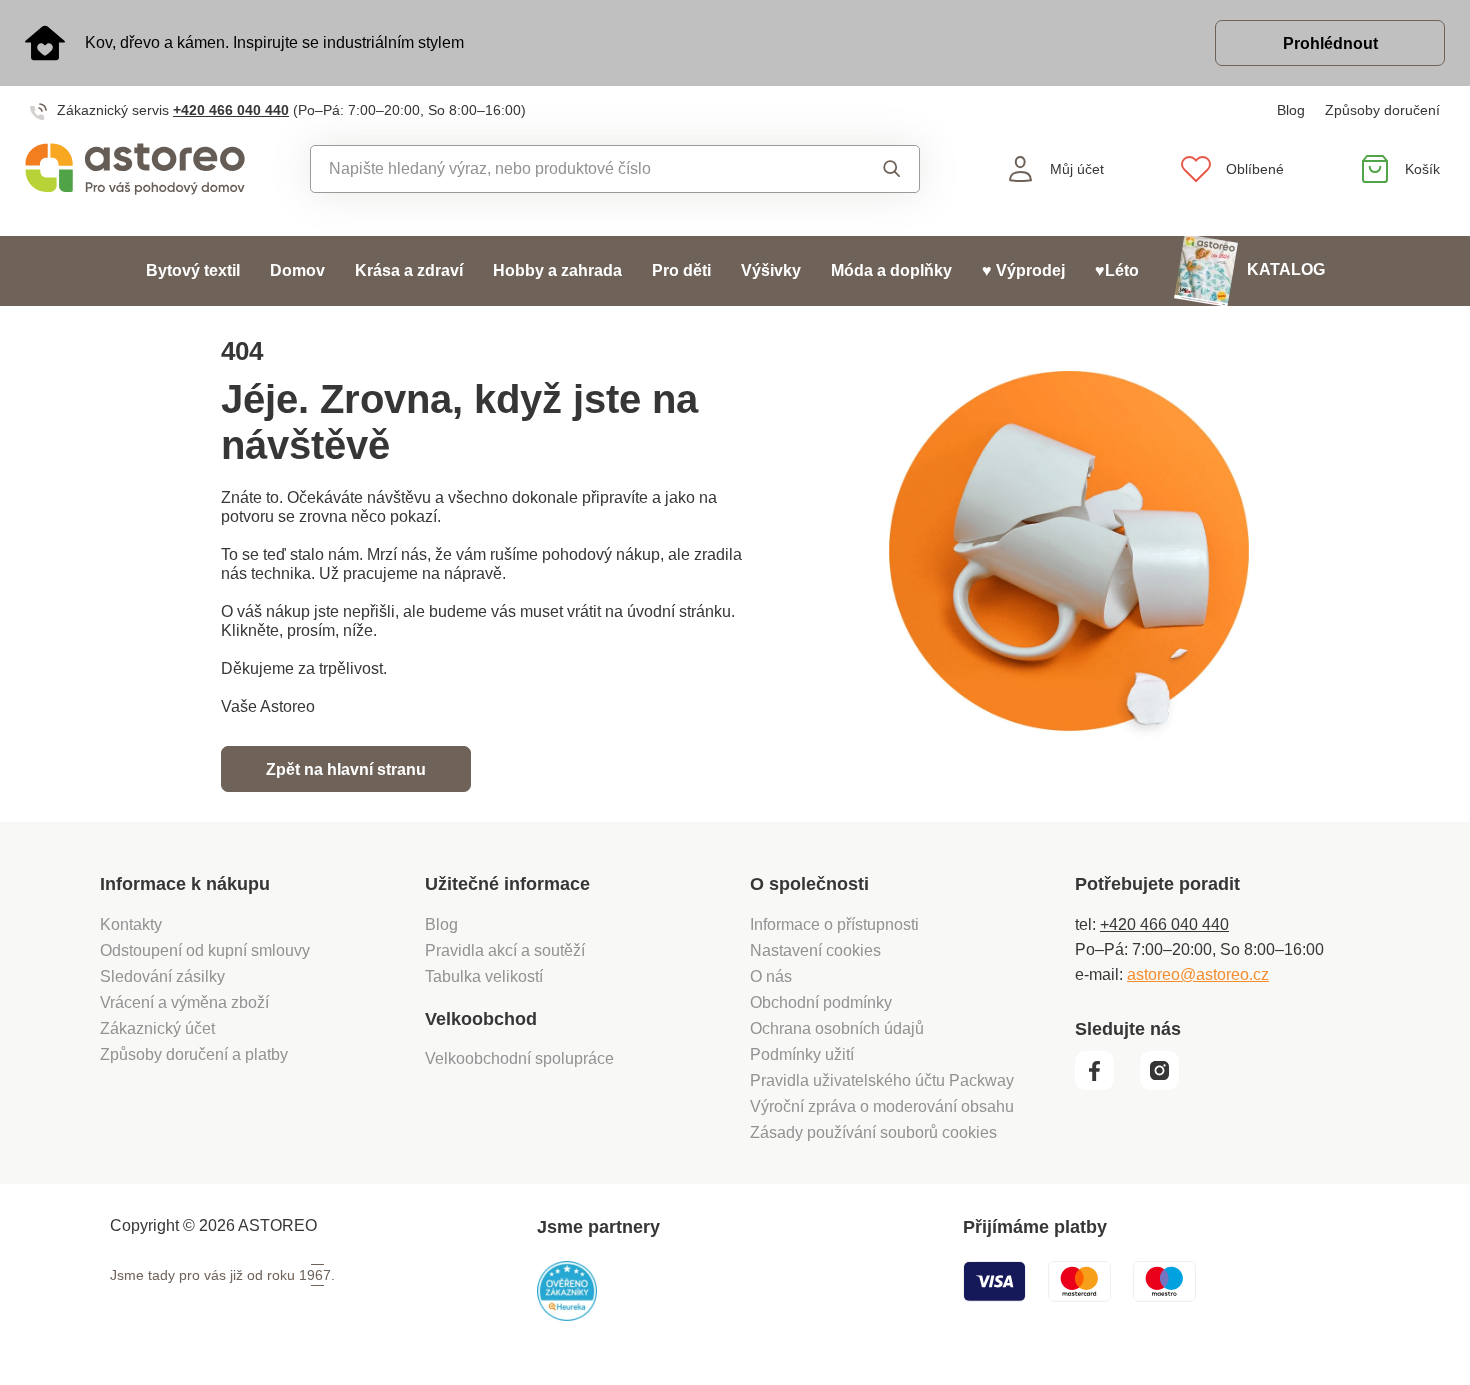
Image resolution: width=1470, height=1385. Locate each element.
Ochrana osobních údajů (837, 1028)
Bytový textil (193, 270)
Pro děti (681, 270)
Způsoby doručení (1382, 110)
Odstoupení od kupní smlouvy (205, 950)
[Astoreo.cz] (135, 169)
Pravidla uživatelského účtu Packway (882, 1080)
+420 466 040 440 (231, 110)
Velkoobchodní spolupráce (519, 1058)
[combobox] (569, 169)
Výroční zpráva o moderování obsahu (882, 1106)
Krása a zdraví (409, 270)
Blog (1291, 110)
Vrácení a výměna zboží (184, 1002)
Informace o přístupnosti (834, 924)
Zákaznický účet (157, 1028)
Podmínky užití (802, 1054)
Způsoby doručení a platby (194, 1054)
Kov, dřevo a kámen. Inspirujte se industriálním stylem (274, 42)
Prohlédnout (1330, 43)
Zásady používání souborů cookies (873, 1132)
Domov (297, 270)
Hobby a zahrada (557, 270)
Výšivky (771, 270)
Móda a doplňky (891, 270)
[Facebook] (1105, 1085)
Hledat (873, 169)
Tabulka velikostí (484, 976)
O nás (771, 976)
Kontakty (131, 924)
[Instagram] (1166, 1085)
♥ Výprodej (1023, 270)
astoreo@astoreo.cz (1198, 974)
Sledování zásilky (162, 976)
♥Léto (1117, 270)
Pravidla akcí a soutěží (505, 950)
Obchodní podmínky (821, 1002)
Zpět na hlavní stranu (346, 769)
